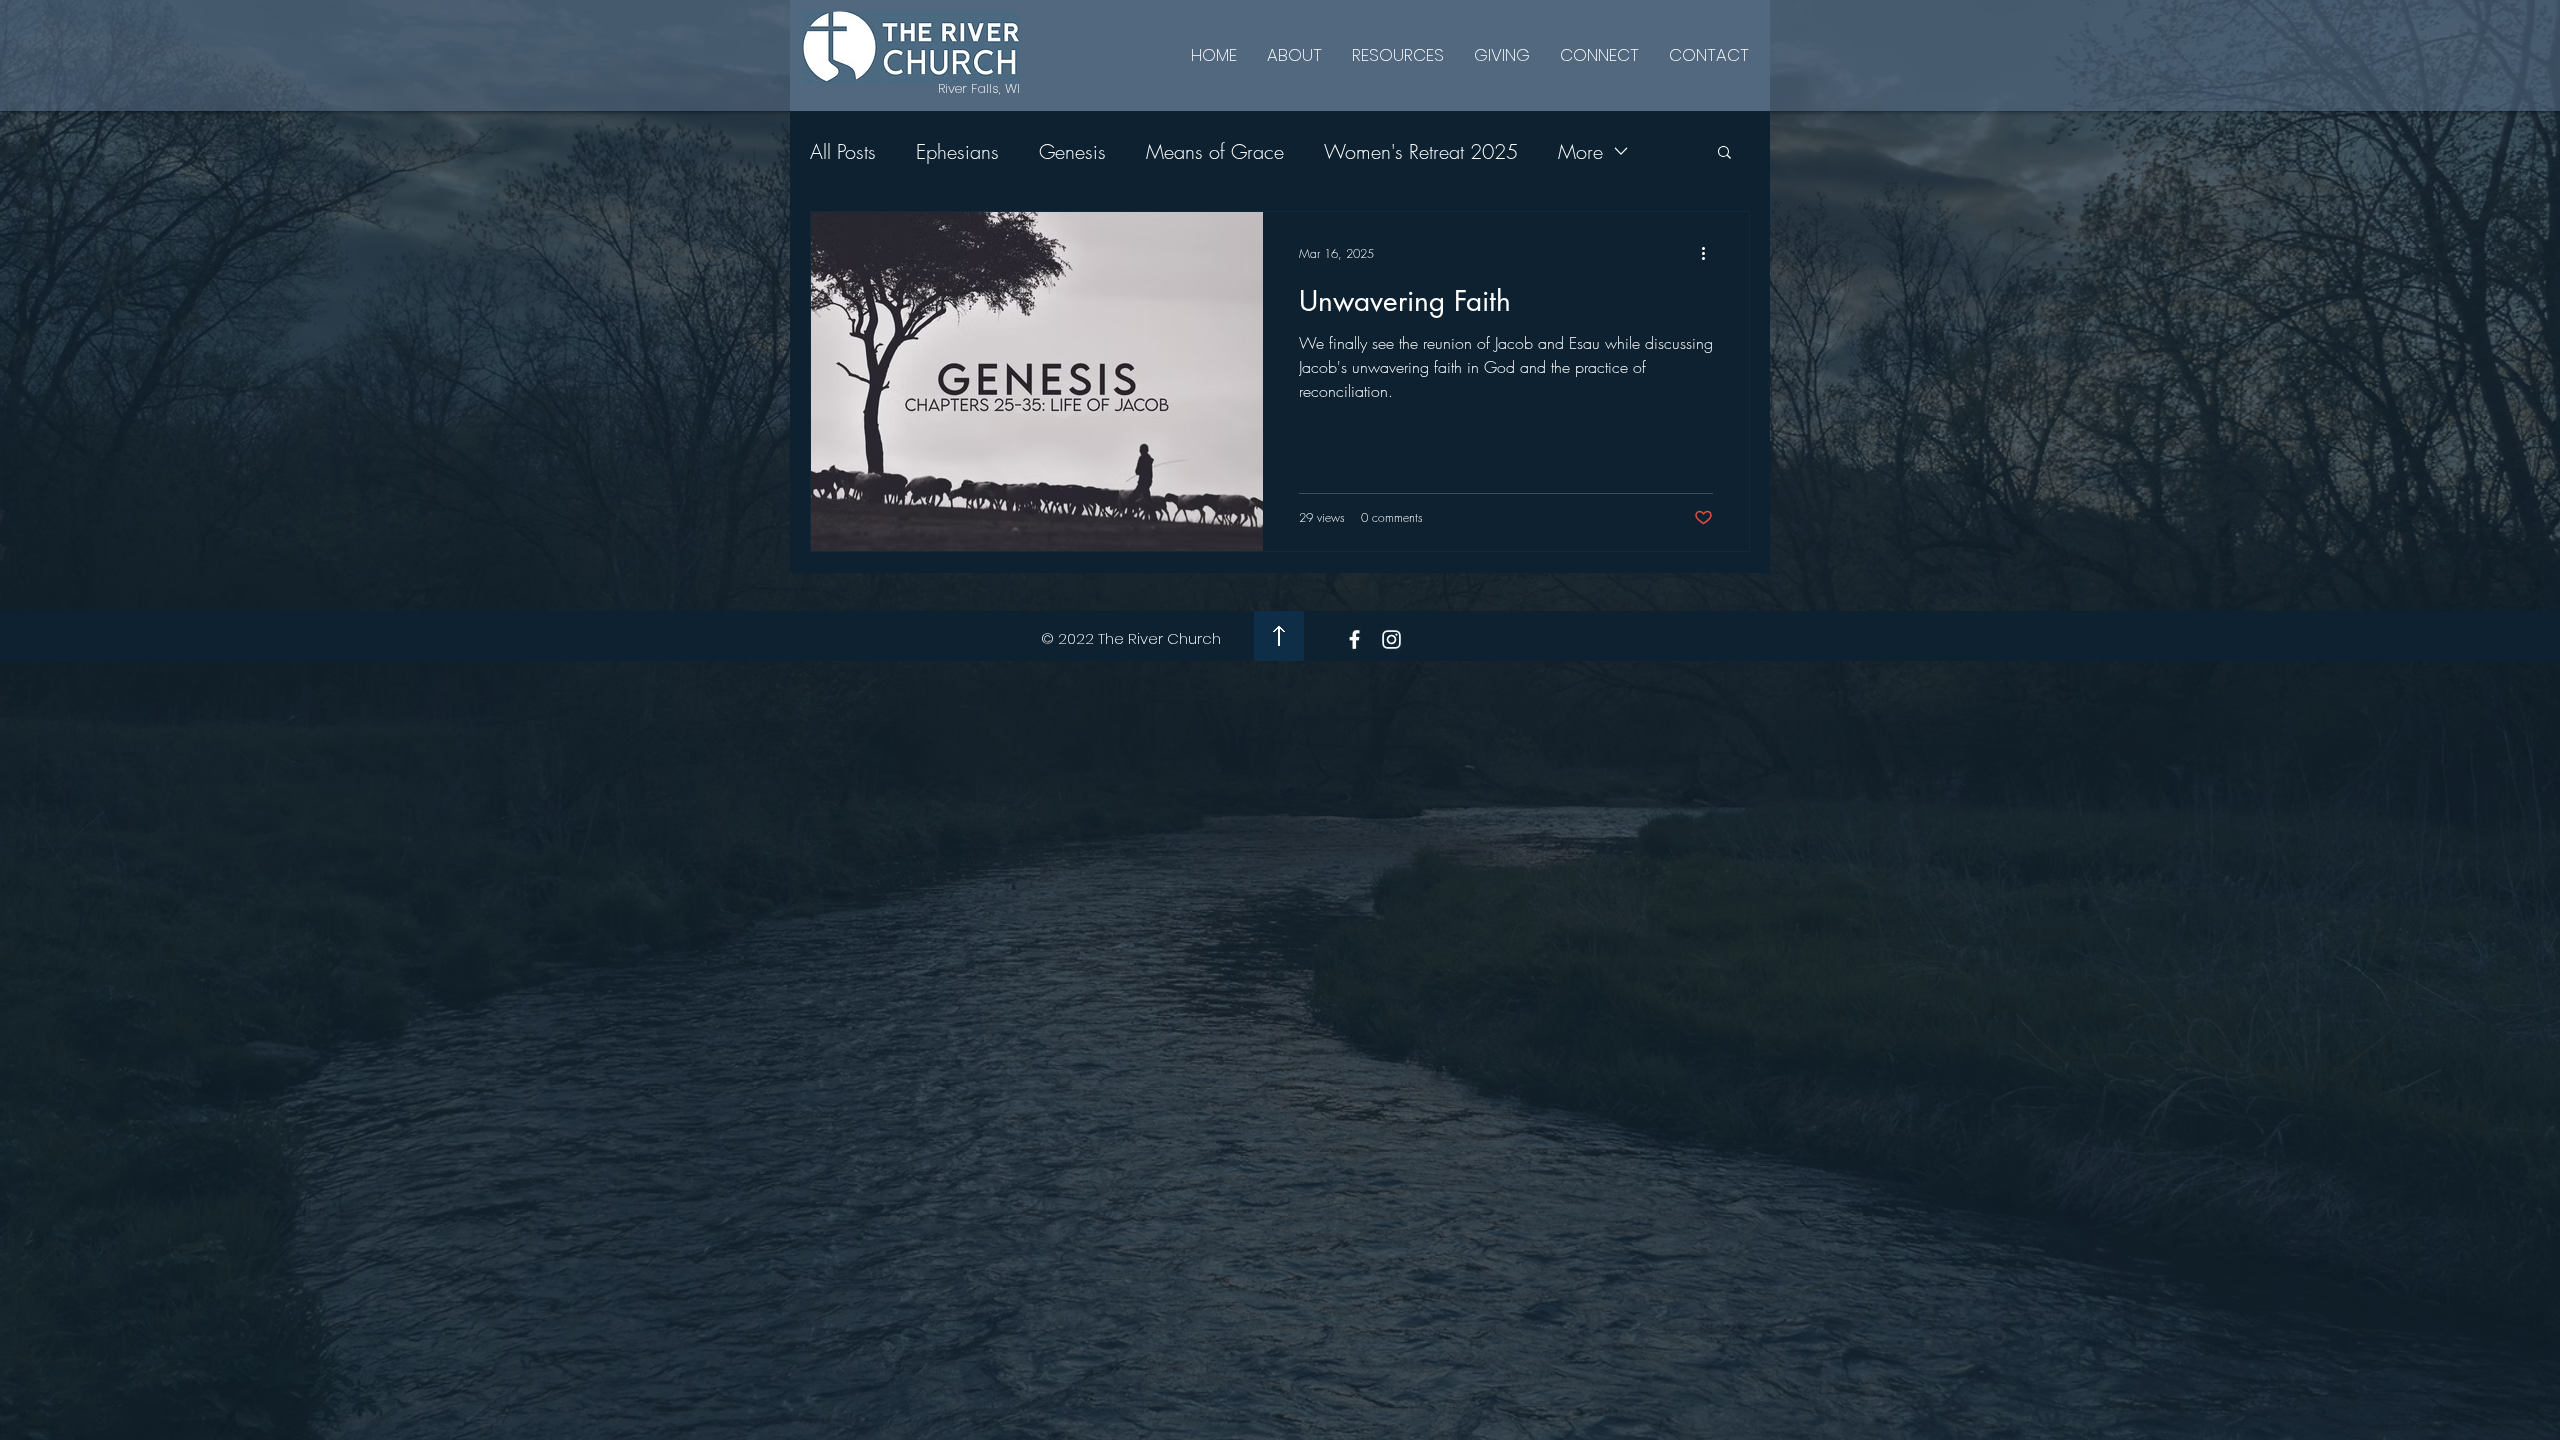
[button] (1724, 153)
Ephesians (957, 151)
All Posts (843, 151)
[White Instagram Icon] (1391, 639)
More (1580, 151)
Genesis (1072, 151)
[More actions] (1710, 253)
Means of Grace (1215, 151)
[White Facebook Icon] (1354, 639)
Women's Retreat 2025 (1421, 151)
